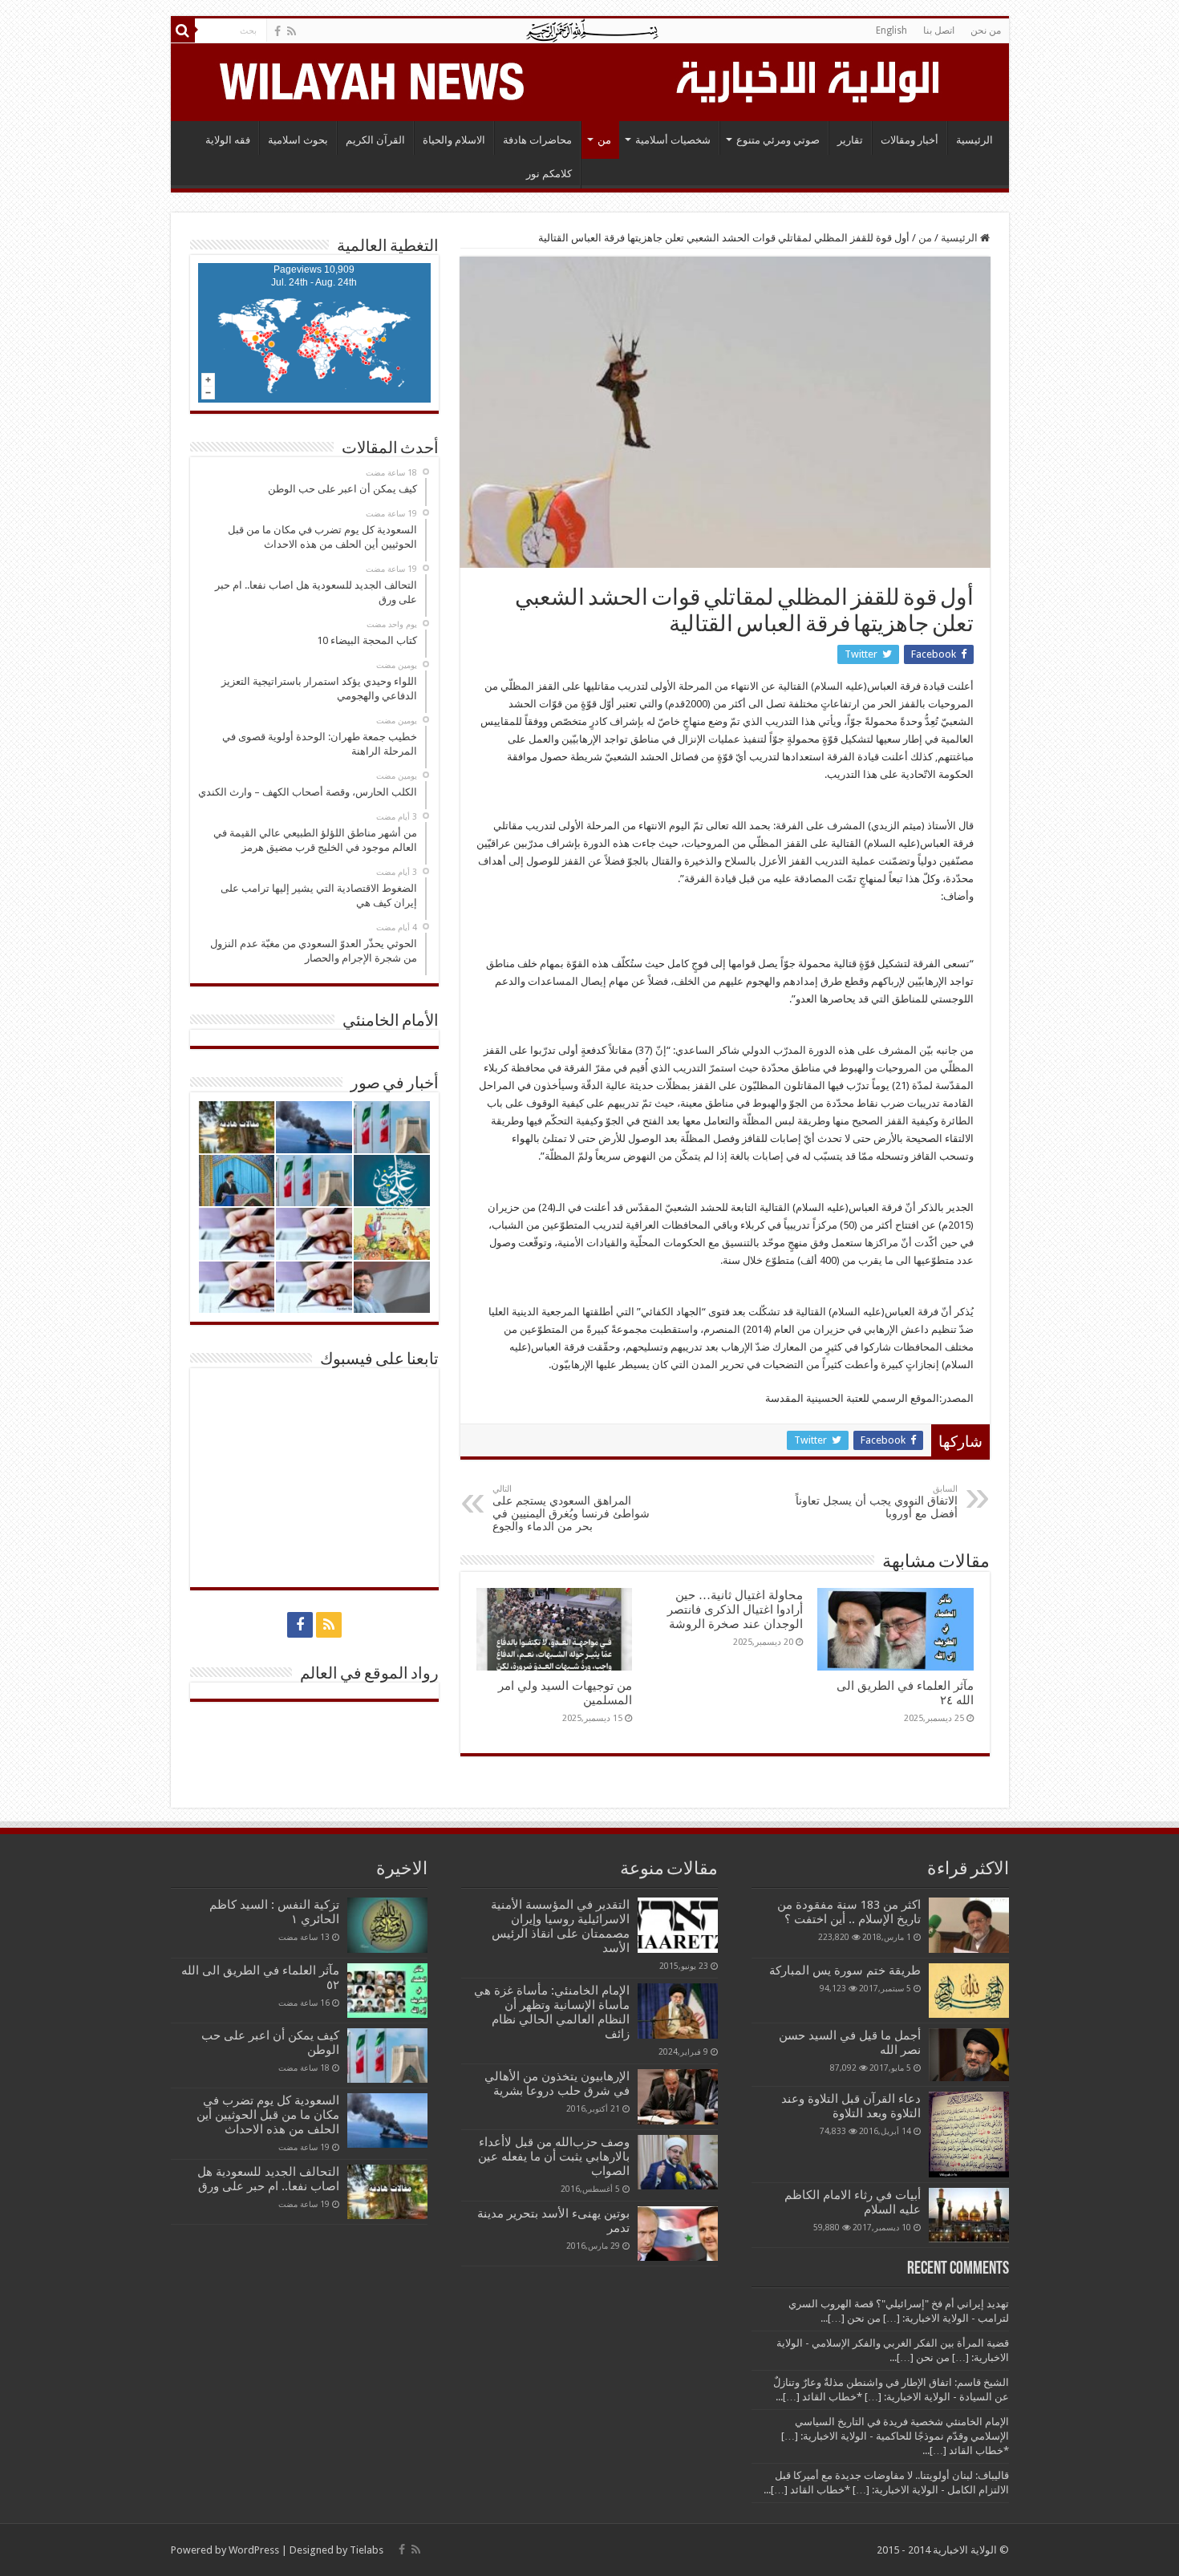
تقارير (850, 140)
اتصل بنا (939, 30)
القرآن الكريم (375, 140)
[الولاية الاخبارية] (809, 79)
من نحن (986, 30)
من (604, 140)
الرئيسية (974, 140)
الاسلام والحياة (454, 140)
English (891, 30)
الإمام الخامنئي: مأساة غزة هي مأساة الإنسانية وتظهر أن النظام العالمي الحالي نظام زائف (552, 2012)
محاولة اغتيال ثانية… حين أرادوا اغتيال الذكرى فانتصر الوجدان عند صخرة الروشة (735, 1610)
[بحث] (183, 30)
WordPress (254, 2550)
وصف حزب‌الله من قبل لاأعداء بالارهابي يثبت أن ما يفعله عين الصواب (554, 2157)
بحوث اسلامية (298, 140)
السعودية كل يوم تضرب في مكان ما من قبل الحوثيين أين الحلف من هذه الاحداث (268, 2115)
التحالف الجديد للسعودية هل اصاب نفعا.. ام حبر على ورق (268, 2179)
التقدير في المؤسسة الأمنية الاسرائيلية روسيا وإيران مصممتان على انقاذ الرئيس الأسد (560, 1926)
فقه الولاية (228, 140)
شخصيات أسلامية (673, 140)
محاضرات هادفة (537, 140)
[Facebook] (278, 31)
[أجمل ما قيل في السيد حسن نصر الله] (969, 2055)
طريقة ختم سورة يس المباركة (845, 1970)
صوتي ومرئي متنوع (778, 140)
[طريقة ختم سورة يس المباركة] (969, 1991)
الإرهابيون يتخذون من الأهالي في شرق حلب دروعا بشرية (557, 2084)
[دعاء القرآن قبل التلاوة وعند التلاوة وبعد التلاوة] (969, 2135)
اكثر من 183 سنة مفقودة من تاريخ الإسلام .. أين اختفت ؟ (849, 1912)
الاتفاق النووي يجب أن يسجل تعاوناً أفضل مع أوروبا (877, 1502)
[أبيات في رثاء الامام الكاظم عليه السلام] (969, 2215)
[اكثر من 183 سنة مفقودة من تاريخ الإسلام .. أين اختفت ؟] (969, 1925)
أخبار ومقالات (910, 140)
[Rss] (292, 31)
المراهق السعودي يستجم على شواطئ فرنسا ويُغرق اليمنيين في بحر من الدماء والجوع (571, 1508)
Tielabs (367, 2550)
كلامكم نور (549, 174)
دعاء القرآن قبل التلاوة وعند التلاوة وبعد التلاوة (851, 2106)
